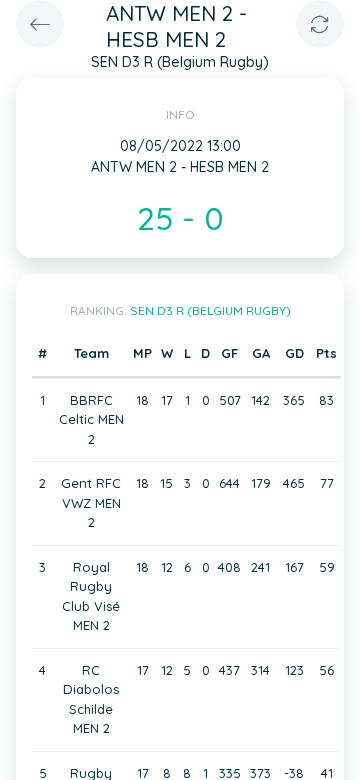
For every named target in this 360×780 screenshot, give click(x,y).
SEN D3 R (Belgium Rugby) (210, 310)
